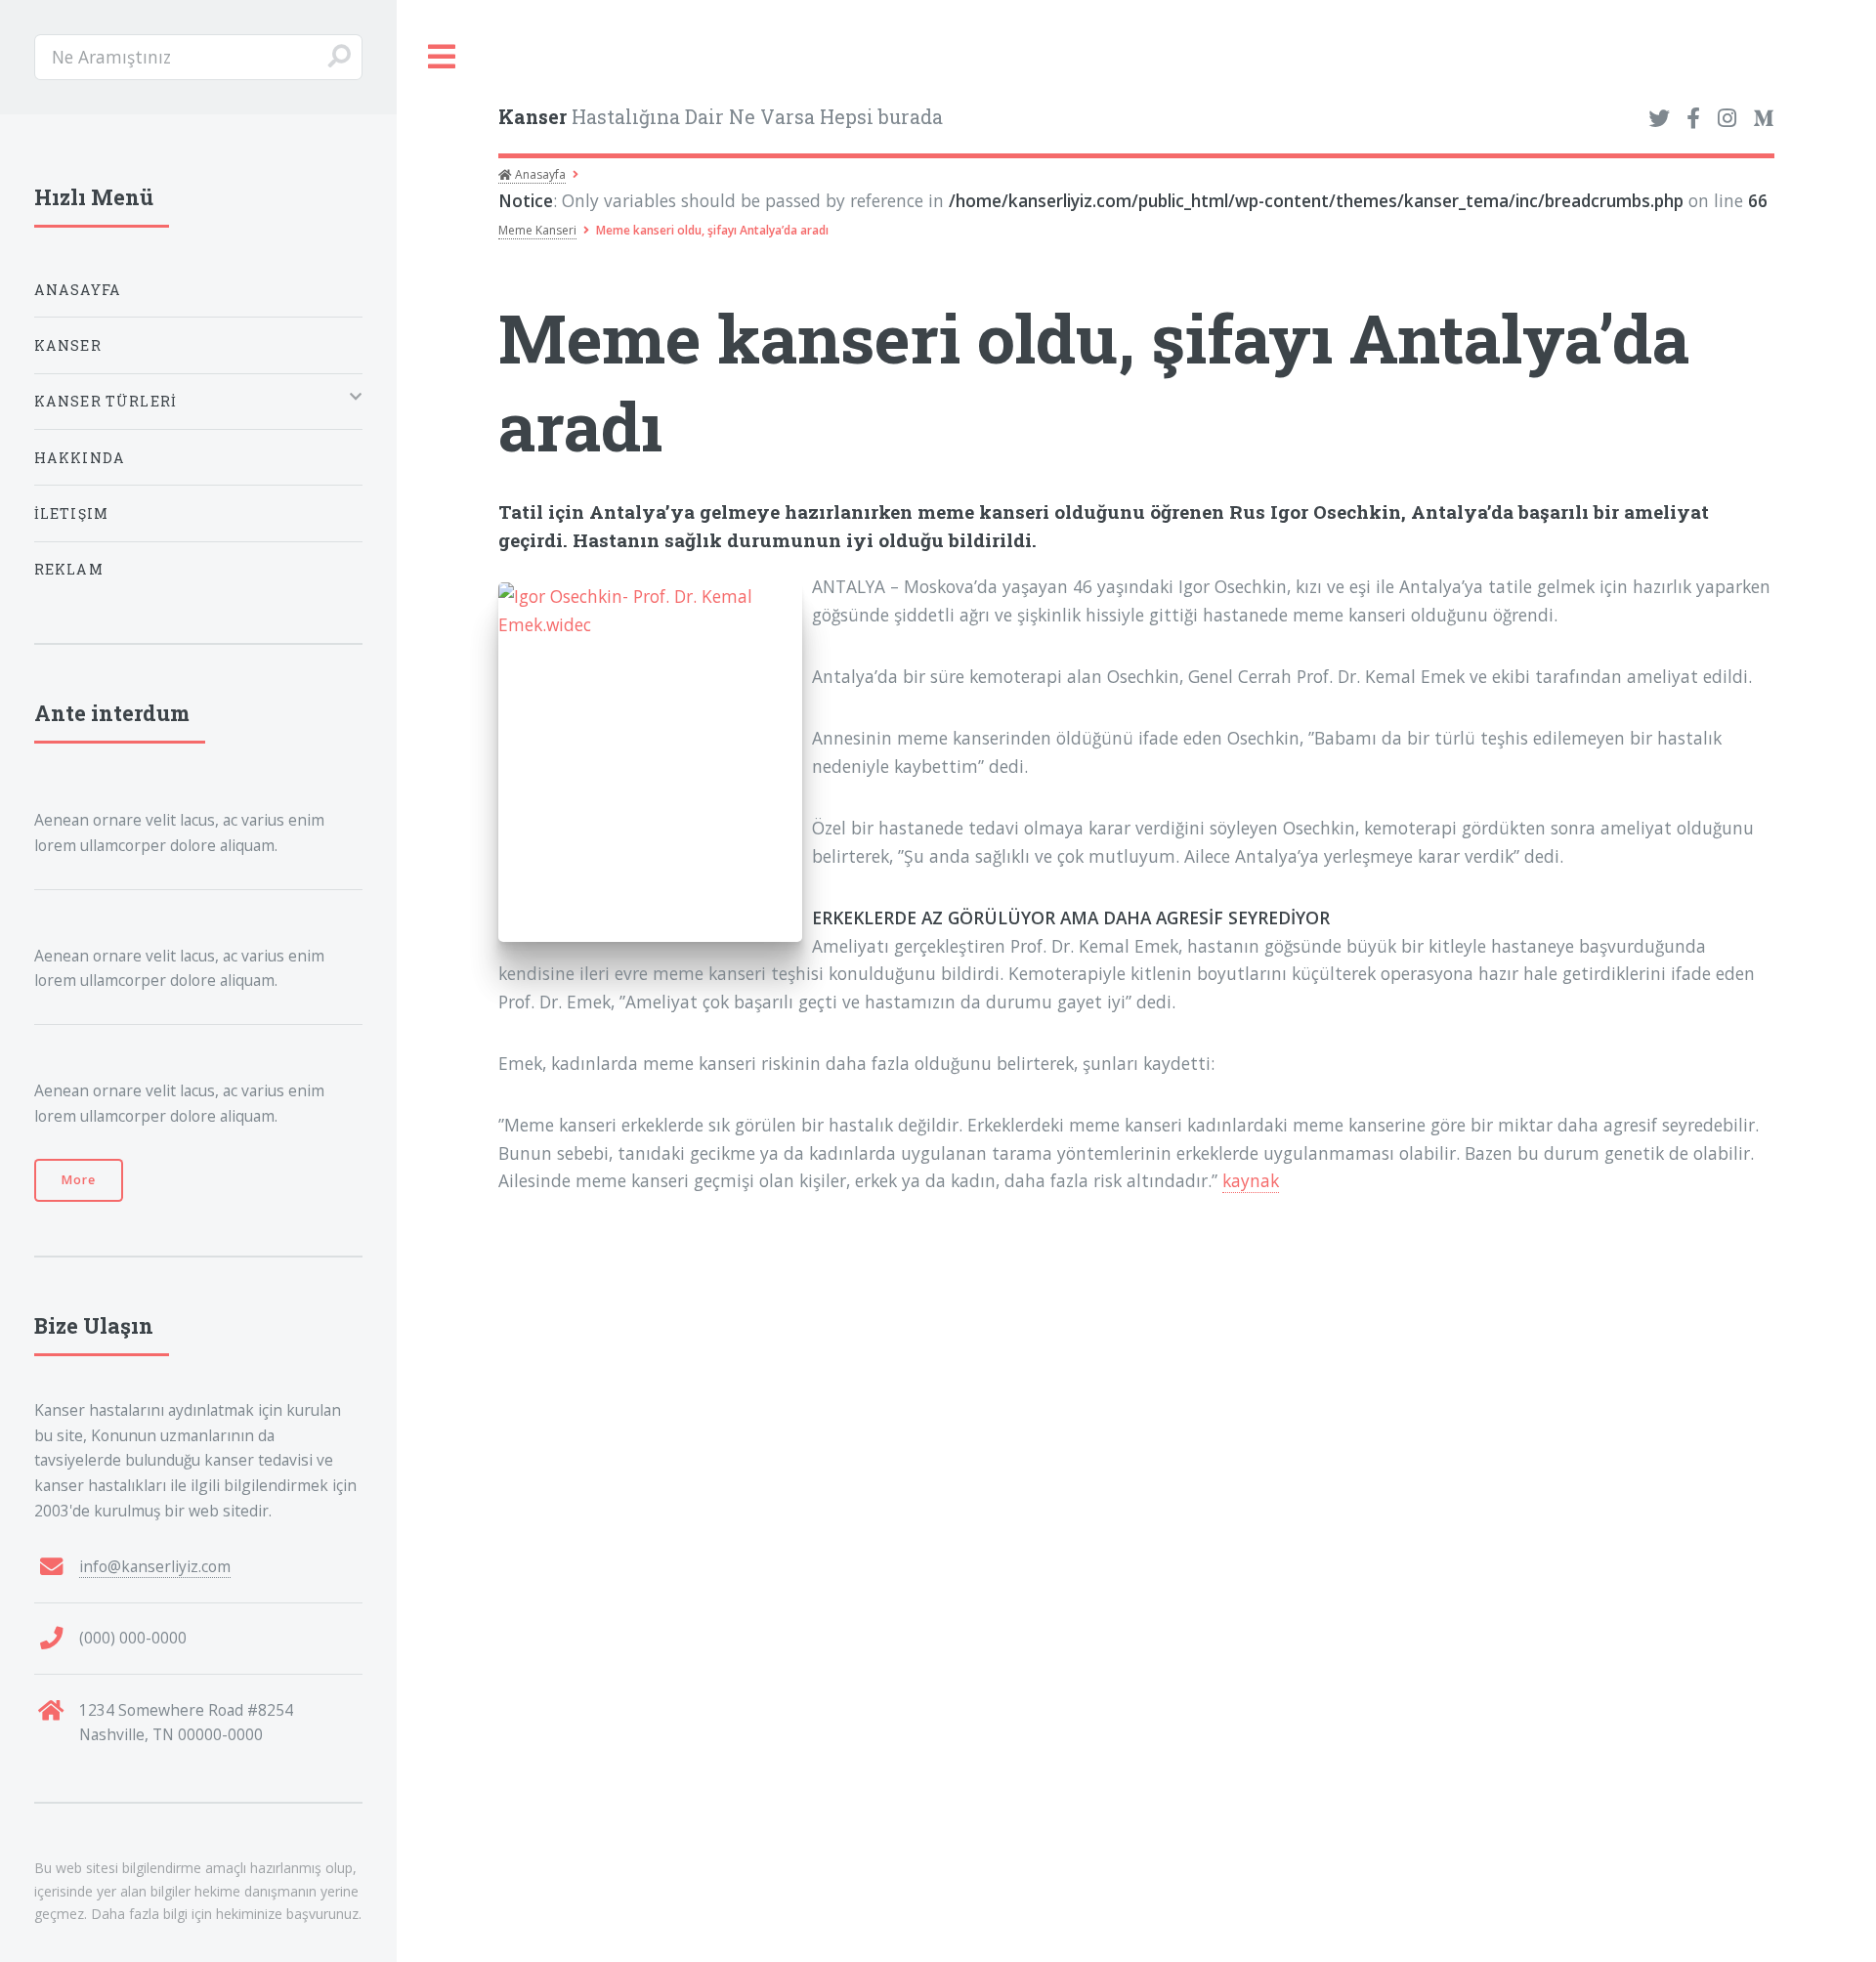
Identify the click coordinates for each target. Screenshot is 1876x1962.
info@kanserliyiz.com (155, 1566)
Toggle (443, 57)
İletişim (71, 513)
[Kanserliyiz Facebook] (1693, 119)
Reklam (69, 569)
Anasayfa (539, 174)
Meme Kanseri (537, 230)
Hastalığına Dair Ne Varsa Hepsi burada (721, 117)
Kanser (68, 345)
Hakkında (80, 458)
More (79, 1180)
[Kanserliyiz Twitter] (1659, 119)
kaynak (1251, 1180)
